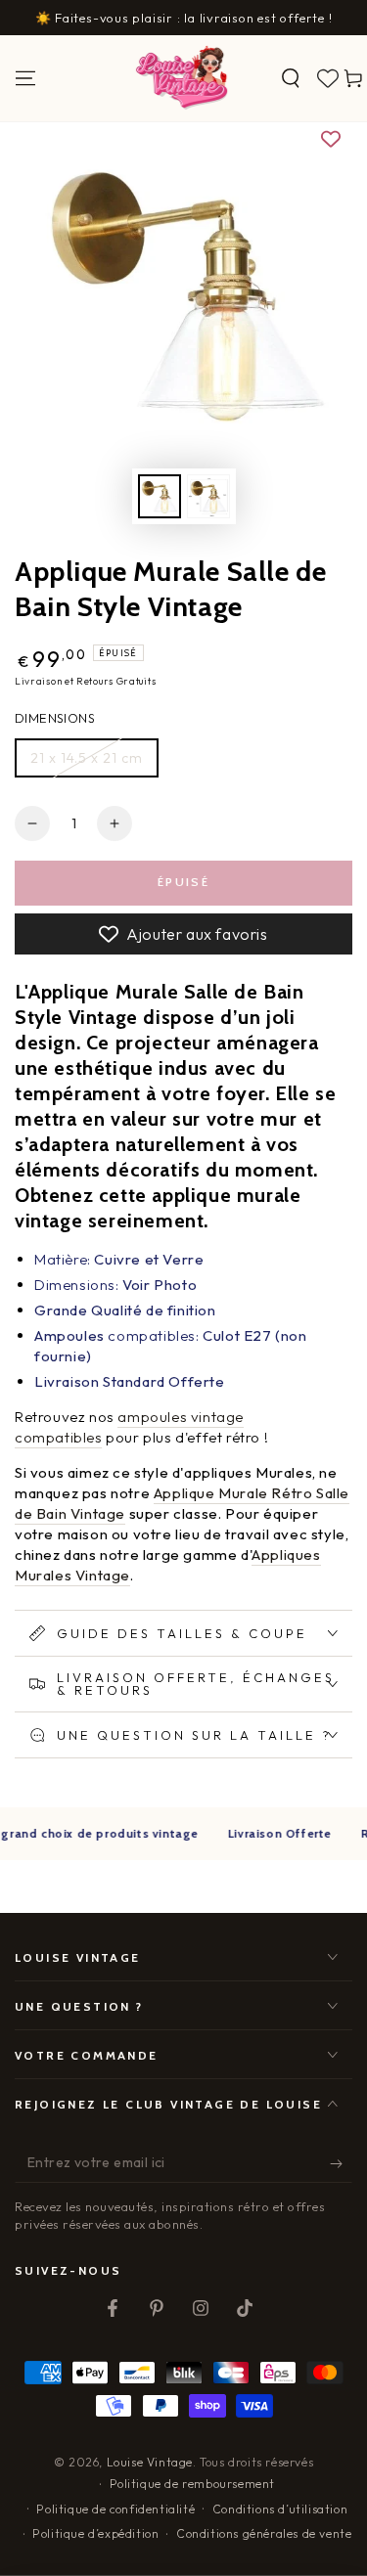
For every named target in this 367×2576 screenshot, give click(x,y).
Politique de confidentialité (115, 2509)
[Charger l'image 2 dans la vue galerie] (208, 496)
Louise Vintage (150, 2462)
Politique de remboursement (193, 2484)
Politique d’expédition (95, 2533)
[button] (291, 78)
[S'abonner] (341, 2163)
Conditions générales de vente (264, 2533)
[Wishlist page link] (328, 78)
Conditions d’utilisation (280, 2509)
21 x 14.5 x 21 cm (87, 758)
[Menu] (25, 78)
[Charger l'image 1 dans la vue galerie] (160, 496)
